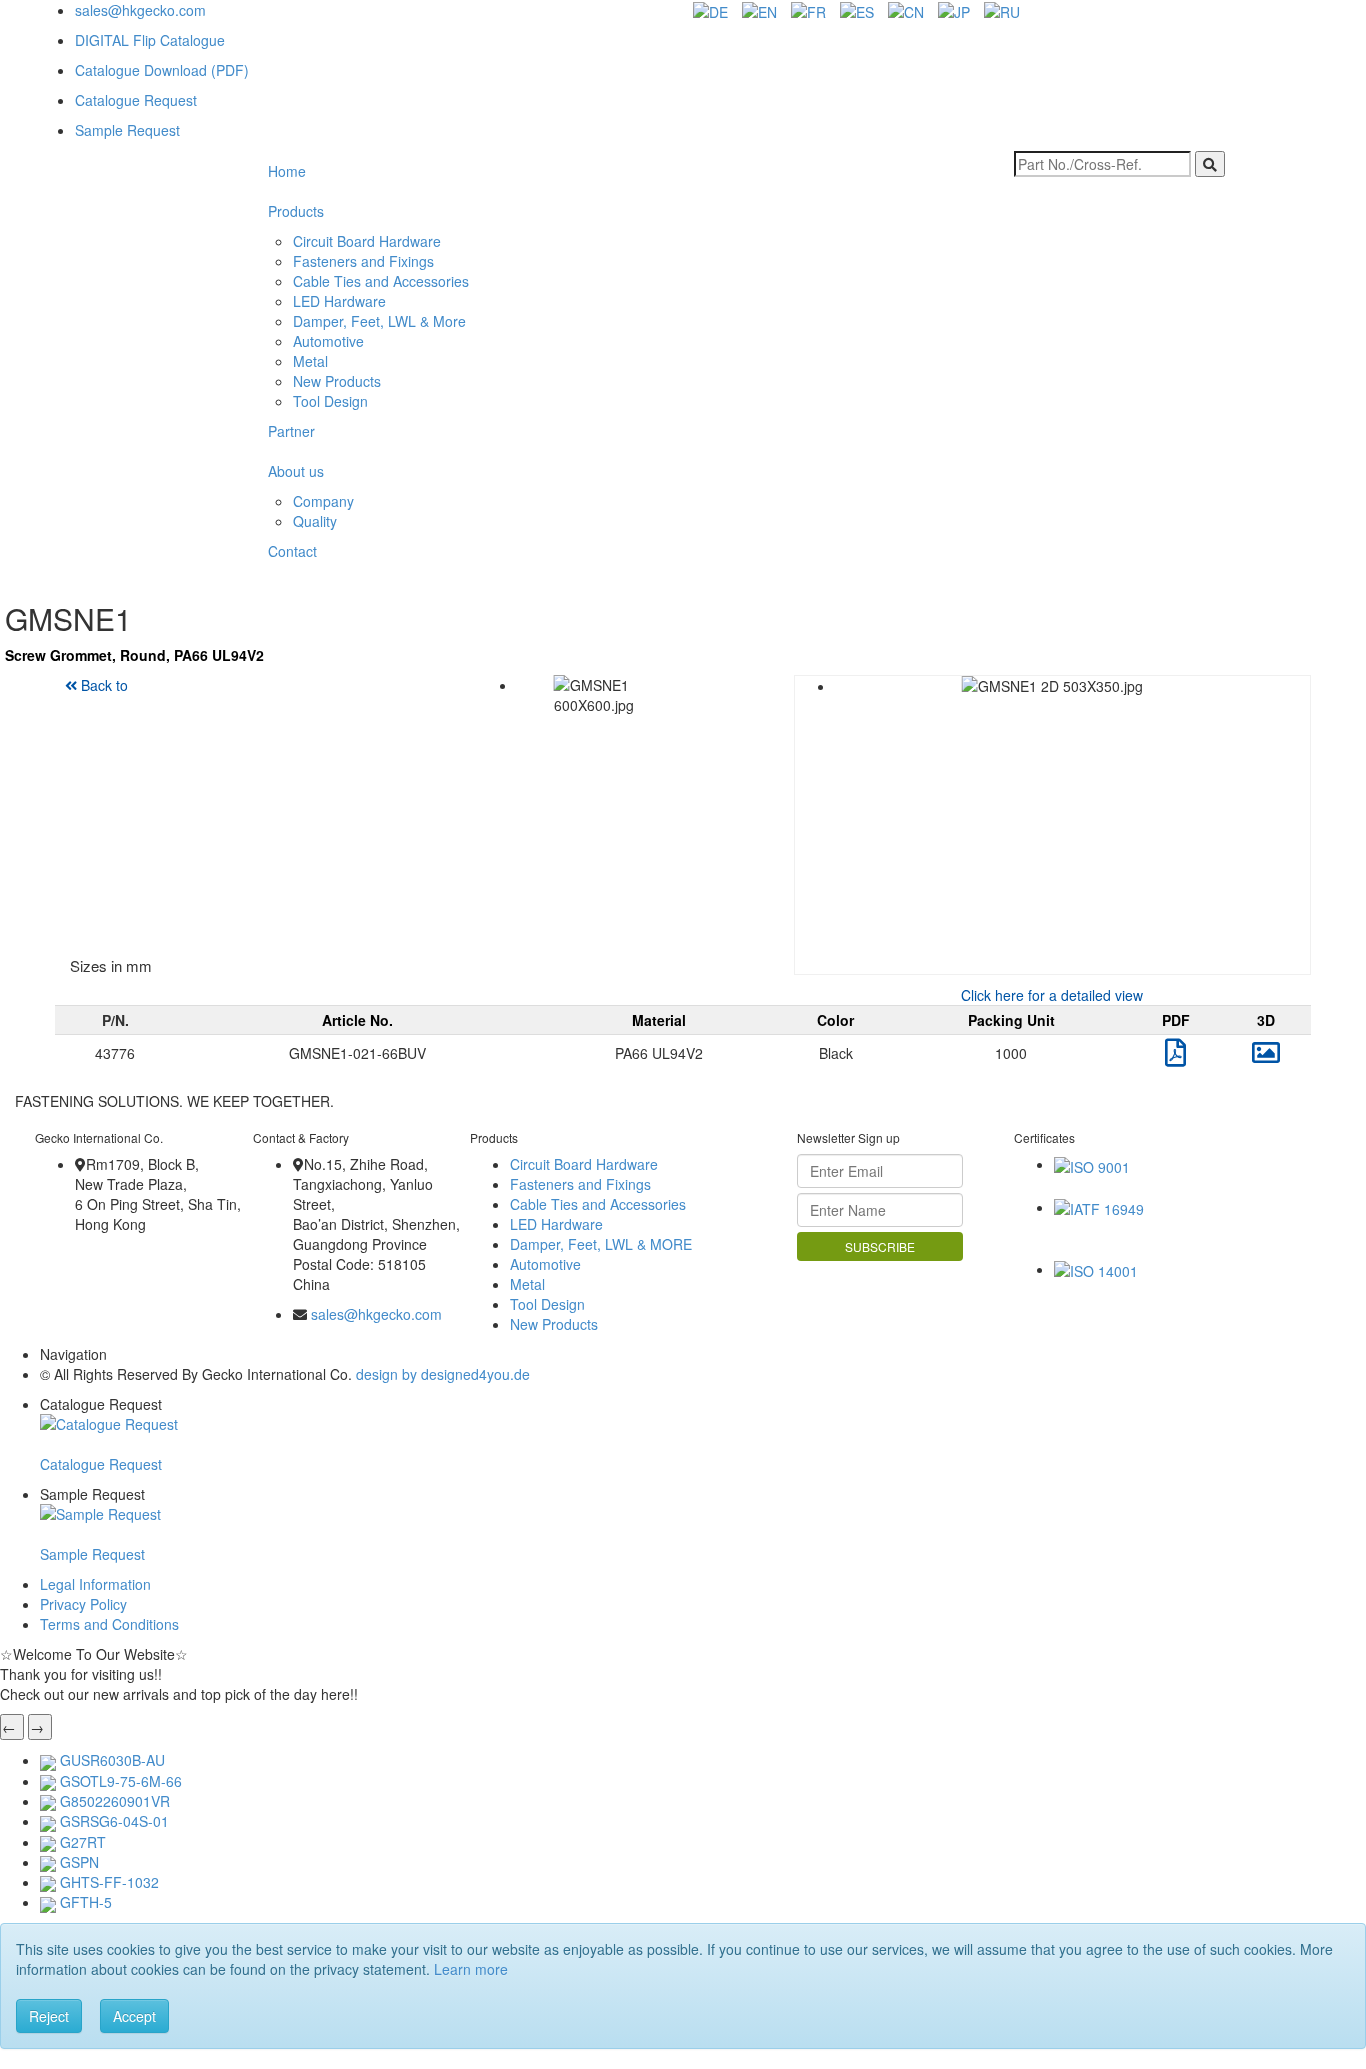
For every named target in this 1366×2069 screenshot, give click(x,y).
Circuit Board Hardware (367, 241)
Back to (102, 685)
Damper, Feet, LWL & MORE (601, 1244)
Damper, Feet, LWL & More (379, 321)
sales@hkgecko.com (140, 10)
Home (287, 171)
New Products (337, 381)
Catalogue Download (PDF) (162, 70)
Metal (310, 361)
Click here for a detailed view (1052, 995)
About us (296, 471)
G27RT (83, 1842)
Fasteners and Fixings (363, 261)
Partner (291, 431)
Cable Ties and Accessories (381, 281)
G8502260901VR (115, 1801)
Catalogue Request (136, 100)
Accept (134, 2016)
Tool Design (330, 401)
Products (296, 211)
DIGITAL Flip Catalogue (150, 40)
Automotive (328, 341)
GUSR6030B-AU (112, 1760)
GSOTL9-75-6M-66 (121, 1781)
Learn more (471, 1969)
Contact (292, 551)
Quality (315, 521)
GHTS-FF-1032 (109, 1882)
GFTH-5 (86, 1902)
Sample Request (127, 130)
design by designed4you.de (443, 1374)
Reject (49, 2016)
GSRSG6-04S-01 (114, 1821)
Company (323, 501)
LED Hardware (339, 301)
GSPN (79, 1862)
